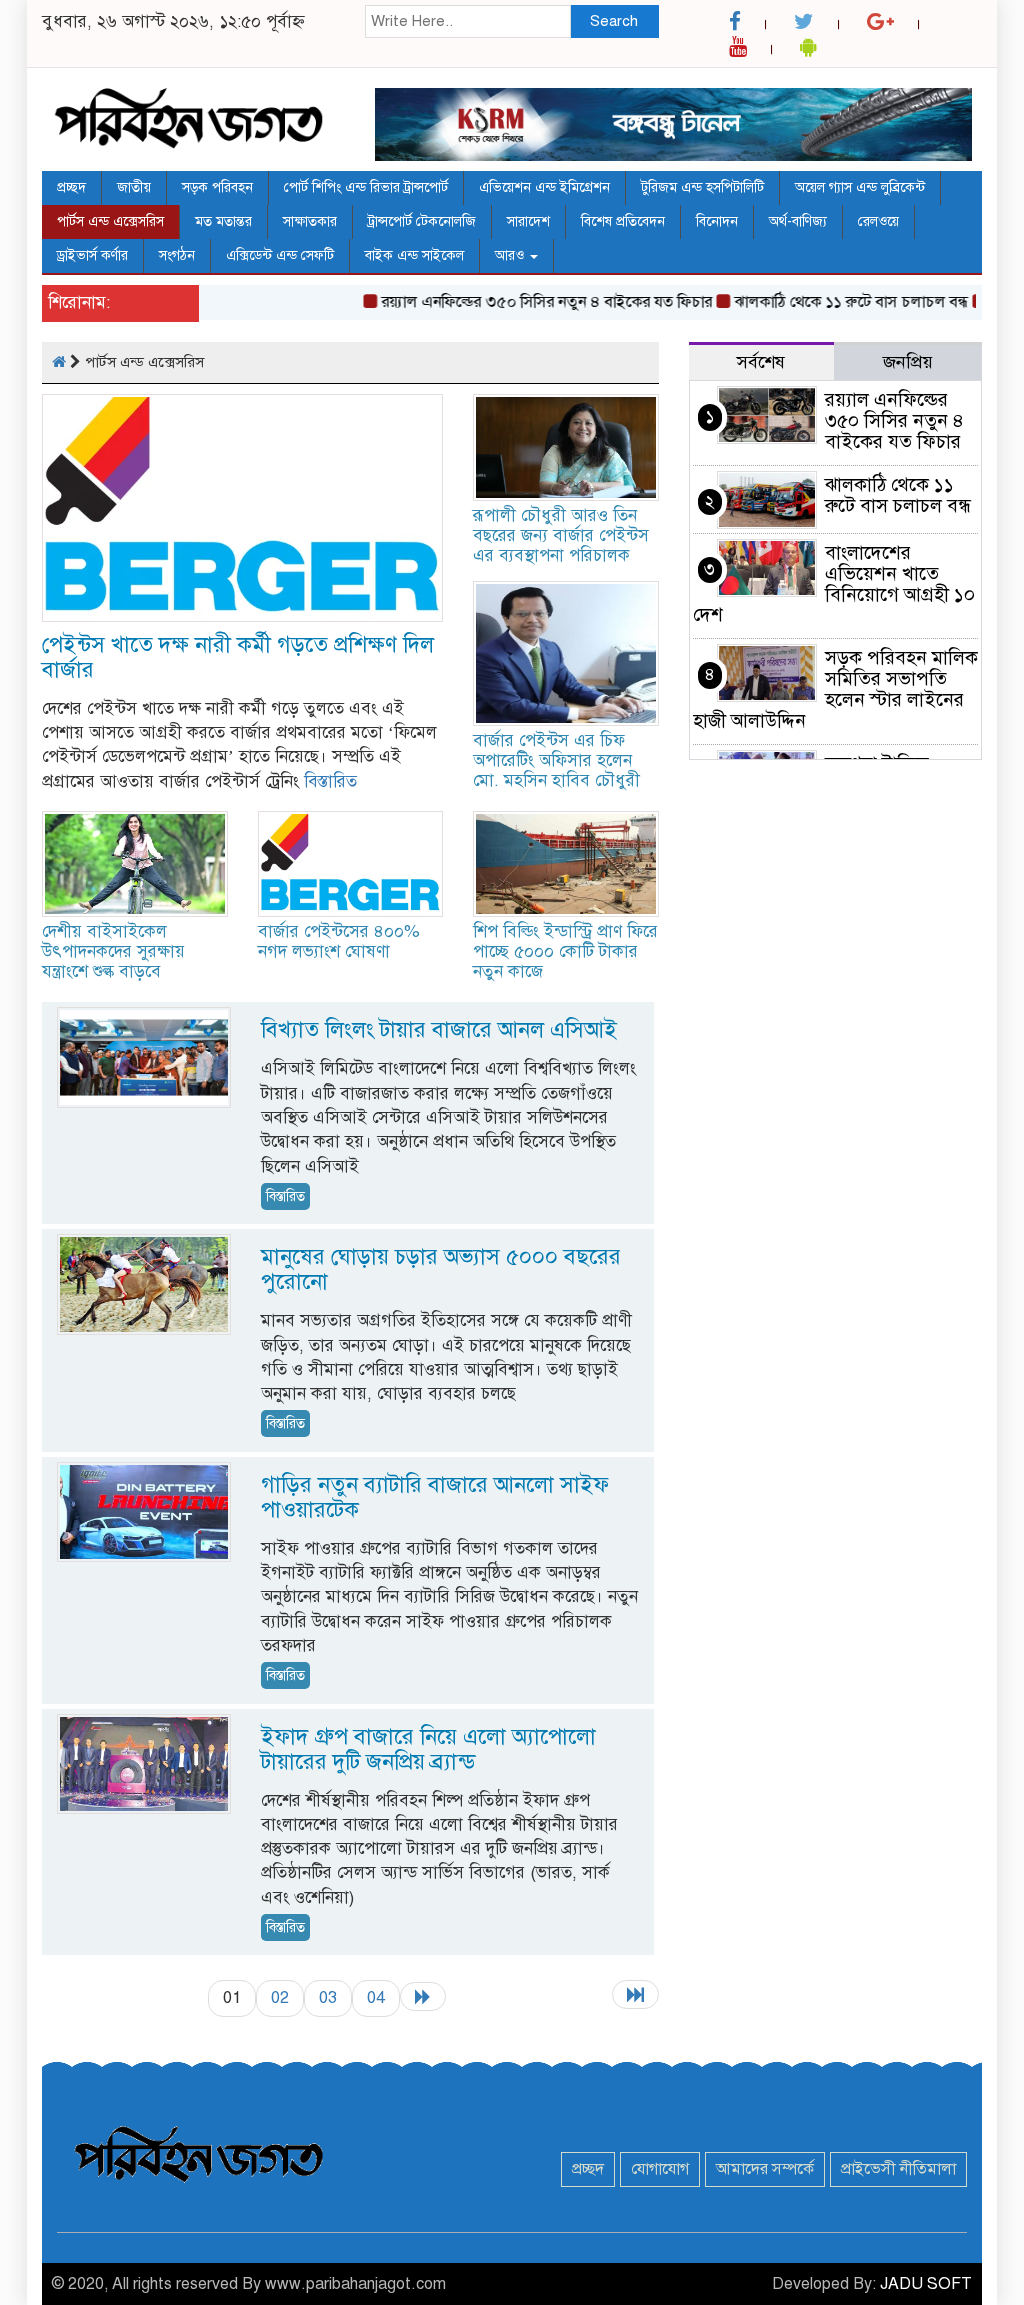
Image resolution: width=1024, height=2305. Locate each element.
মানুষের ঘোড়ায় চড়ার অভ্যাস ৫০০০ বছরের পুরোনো (441, 1269)
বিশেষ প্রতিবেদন (623, 221)
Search (614, 21)
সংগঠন (177, 255)
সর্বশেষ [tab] (761, 362)
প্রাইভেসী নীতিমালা (898, 2169)
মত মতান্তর (223, 221)
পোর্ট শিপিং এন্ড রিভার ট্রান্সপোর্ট (366, 187)
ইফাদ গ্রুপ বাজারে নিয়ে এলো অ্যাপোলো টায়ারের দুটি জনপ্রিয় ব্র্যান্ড (428, 1749)
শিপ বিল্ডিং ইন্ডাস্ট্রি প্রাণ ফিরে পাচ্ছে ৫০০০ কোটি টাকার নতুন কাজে (565, 951)
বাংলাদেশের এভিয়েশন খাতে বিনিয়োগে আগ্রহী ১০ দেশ (834, 584)
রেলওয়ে (878, 221)
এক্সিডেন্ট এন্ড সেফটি (280, 255)
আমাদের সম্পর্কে (765, 2169)
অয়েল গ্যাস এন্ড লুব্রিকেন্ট (860, 187)
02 (280, 1997)
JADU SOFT (926, 2284)
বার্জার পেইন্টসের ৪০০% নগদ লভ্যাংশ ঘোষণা (339, 941)
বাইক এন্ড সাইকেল (414, 255)
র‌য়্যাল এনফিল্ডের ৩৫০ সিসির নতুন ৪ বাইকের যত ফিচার (517, 302)
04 (376, 1997)
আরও (511, 255)
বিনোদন (717, 221)
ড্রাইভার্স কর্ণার (92, 255)
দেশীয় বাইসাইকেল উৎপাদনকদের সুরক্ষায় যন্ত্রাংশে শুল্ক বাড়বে (113, 951)
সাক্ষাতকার (310, 221)
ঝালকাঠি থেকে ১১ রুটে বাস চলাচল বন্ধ (822, 302)
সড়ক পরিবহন (217, 187)
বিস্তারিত (330, 781)
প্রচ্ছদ (71, 187)
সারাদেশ (528, 221)
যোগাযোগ (660, 2169)
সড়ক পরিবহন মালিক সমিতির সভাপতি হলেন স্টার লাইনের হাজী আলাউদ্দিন (835, 689)
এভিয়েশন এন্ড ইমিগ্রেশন (544, 187)
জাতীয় (134, 187)
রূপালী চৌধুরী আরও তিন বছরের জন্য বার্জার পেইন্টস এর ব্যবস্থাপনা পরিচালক (561, 535)
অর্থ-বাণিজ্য (798, 221)
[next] (423, 1996)
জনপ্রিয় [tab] (908, 362)
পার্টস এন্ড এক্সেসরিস (110, 221)
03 (328, 1997)
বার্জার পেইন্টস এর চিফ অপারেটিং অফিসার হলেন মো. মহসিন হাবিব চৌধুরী (556, 760)
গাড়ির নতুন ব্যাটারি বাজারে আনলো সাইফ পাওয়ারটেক (435, 1497)
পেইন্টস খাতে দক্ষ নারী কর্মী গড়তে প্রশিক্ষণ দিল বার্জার (238, 657)
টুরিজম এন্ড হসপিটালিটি (702, 187)
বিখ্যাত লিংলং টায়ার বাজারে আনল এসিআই (439, 1029)
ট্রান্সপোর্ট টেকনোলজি (422, 221)
